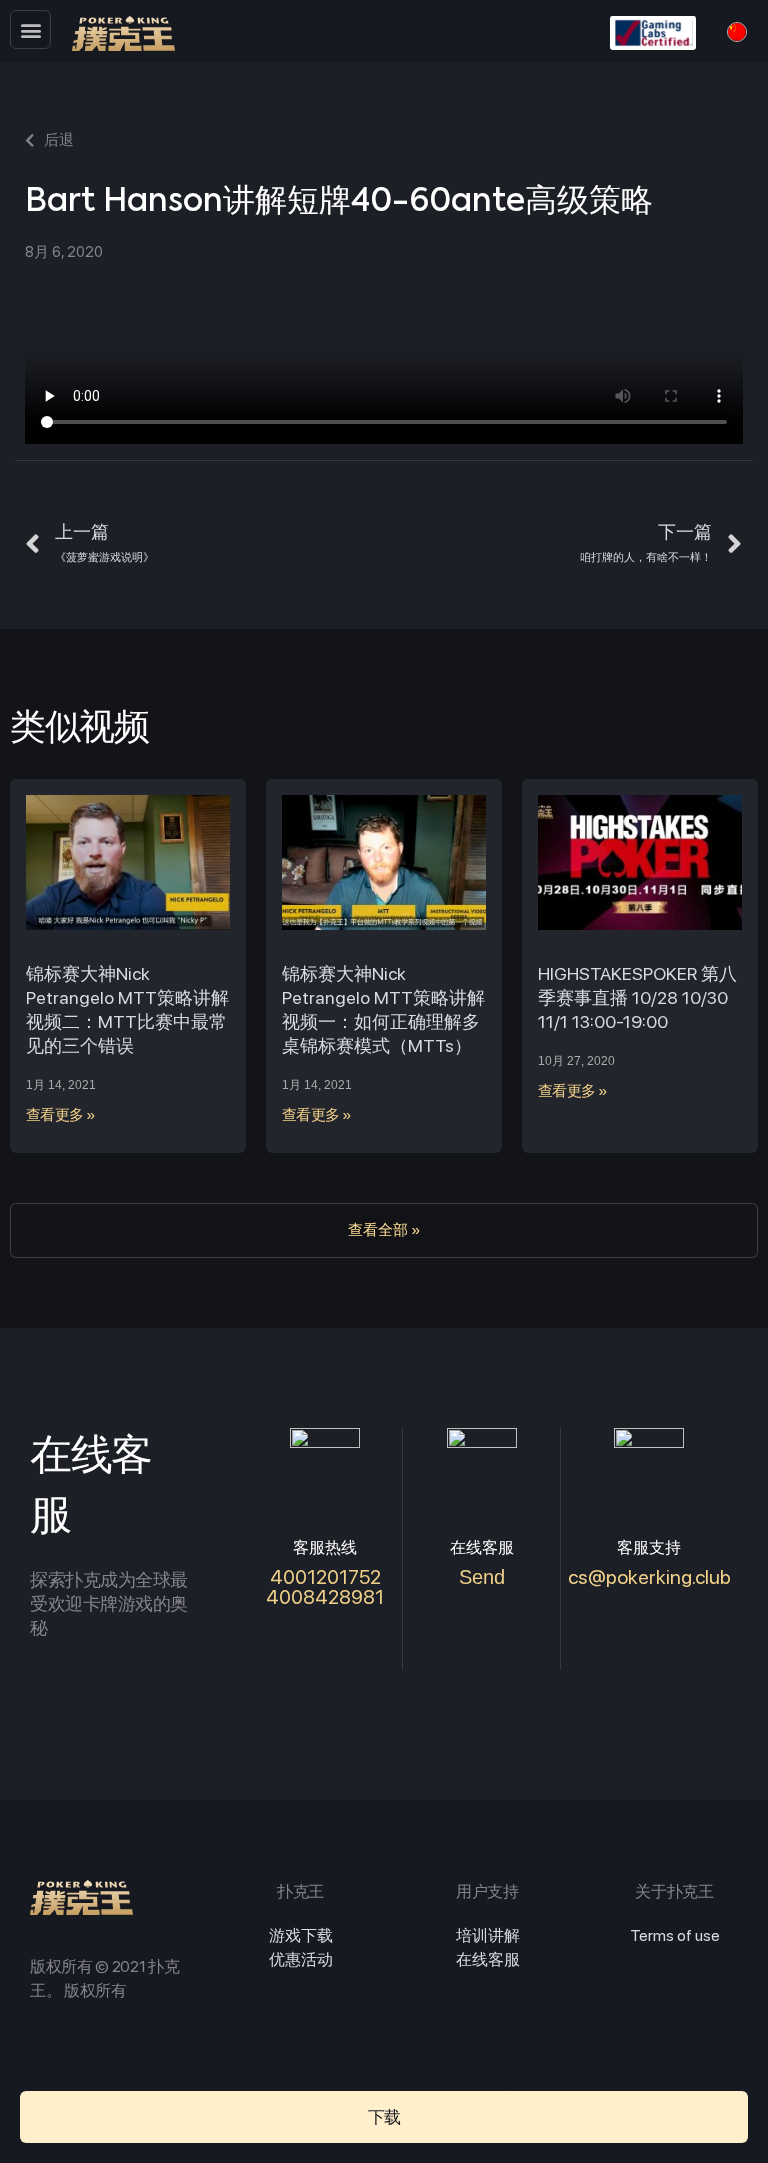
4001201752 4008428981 (325, 1587)
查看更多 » (61, 1115)
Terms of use (675, 1935)
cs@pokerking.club (649, 1577)
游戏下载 (301, 1935)
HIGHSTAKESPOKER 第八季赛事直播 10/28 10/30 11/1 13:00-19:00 (637, 997)
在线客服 (488, 1959)
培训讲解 (488, 1935)
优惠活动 (301, 1959)
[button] (30, 29)
